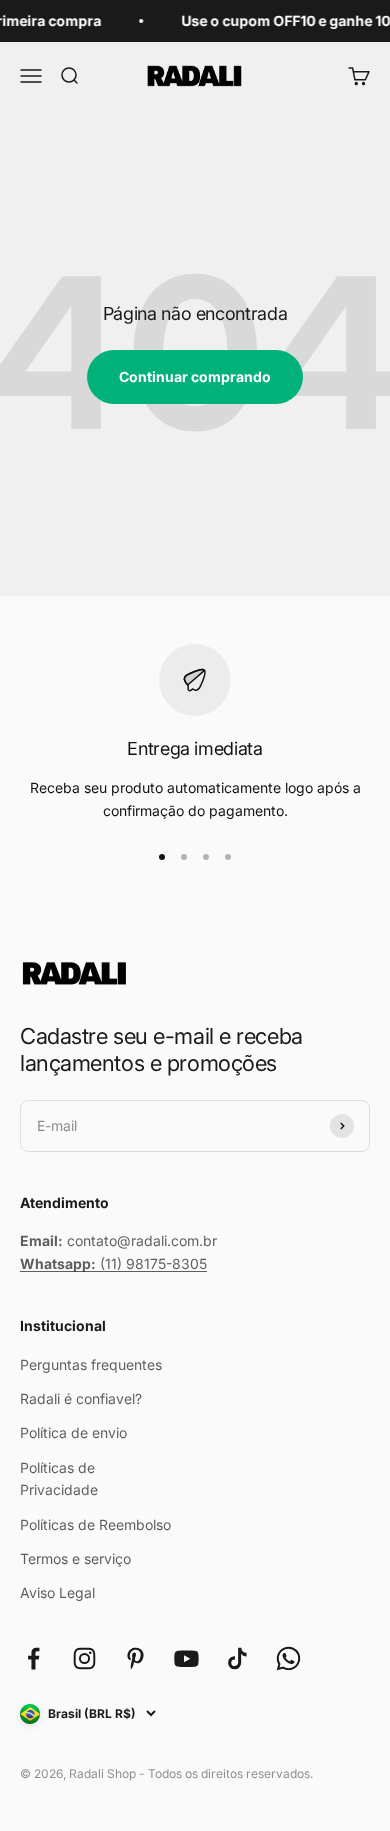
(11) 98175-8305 (113, 1263)
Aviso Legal (57, 1592)
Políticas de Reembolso (95, 1524)
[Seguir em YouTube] (186, 1658)
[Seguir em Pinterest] (135, 1658)
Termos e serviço (75, 1558)
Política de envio (73, 1432)
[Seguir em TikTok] (237, 1658)
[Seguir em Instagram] (84, 1658)
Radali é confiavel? (81, 1398)
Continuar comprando (195, 376)
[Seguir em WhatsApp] (288, 1658)
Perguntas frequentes (91, 1364)
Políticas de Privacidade (59, 1478)
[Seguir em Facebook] (33, 1658)
